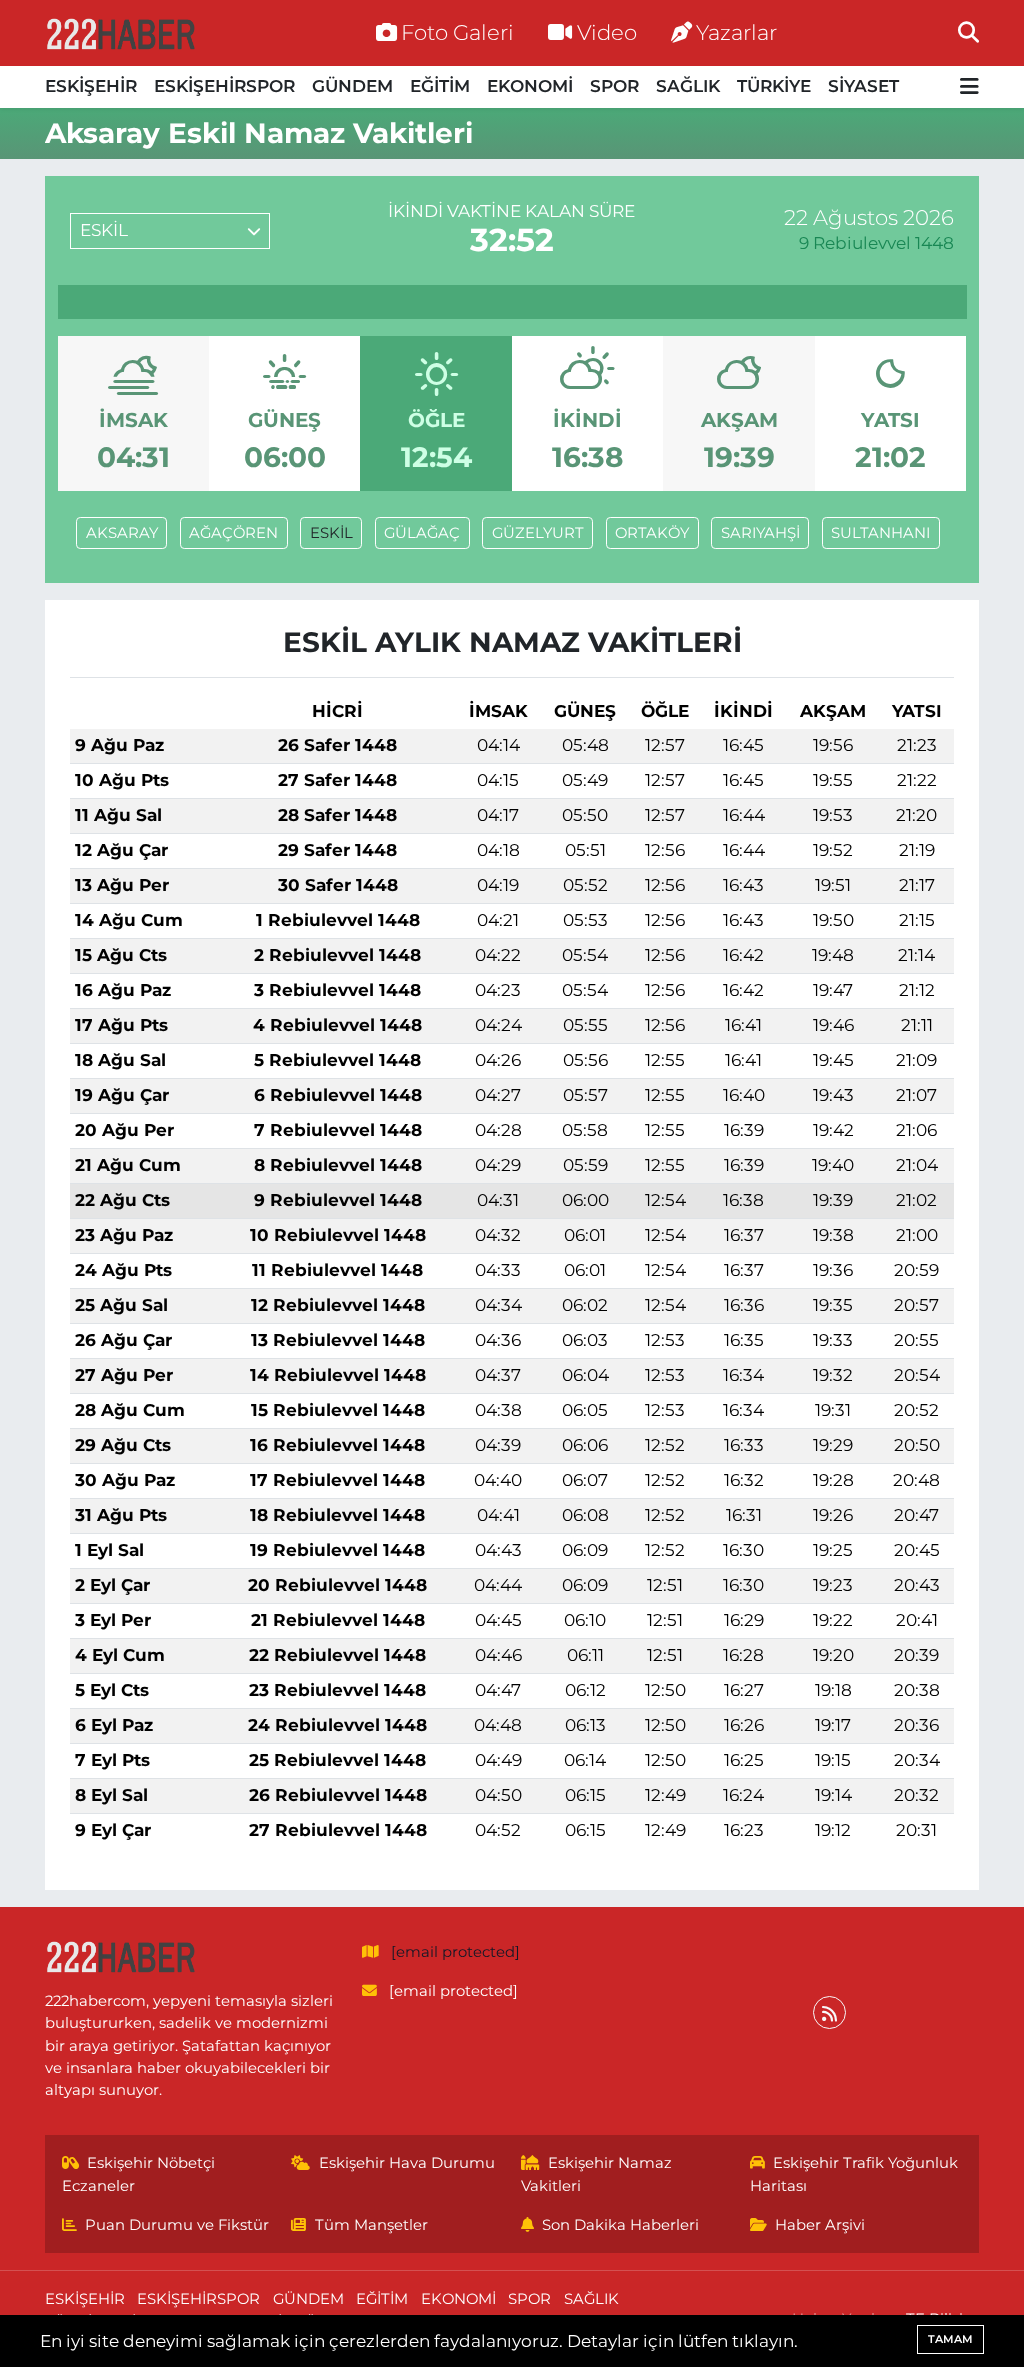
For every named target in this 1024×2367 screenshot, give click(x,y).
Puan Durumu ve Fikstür (177, 2225)
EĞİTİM (440, 86)
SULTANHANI (880, 533)
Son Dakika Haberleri (620, 2225)
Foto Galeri (457, 32)
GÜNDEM (352, 86)
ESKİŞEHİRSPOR (224, 86)
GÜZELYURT (538, 533)
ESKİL (331, 533)
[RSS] (829, 2012)
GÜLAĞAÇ (422, 533)
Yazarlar (736, 32)
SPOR (614, 86)
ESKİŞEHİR (91, 86)
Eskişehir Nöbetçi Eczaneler (139, 2174)
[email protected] (455, 1952)
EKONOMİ (530, 86)
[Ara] (968, 32)
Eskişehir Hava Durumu (407, 2163)
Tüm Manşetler (371, 2225)
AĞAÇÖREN (233, 533)
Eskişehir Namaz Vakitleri (597, 2174)
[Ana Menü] (969, 87)
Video (607, 32)
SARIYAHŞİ (760, 533)
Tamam (950, 2339)
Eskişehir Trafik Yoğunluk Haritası (854, 2174)
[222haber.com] (120, 33)
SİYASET (863, 86)
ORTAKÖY (652, 533)
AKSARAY (122, 533)
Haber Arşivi (820, 2225)
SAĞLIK (688, 86)
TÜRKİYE (774, 86)
